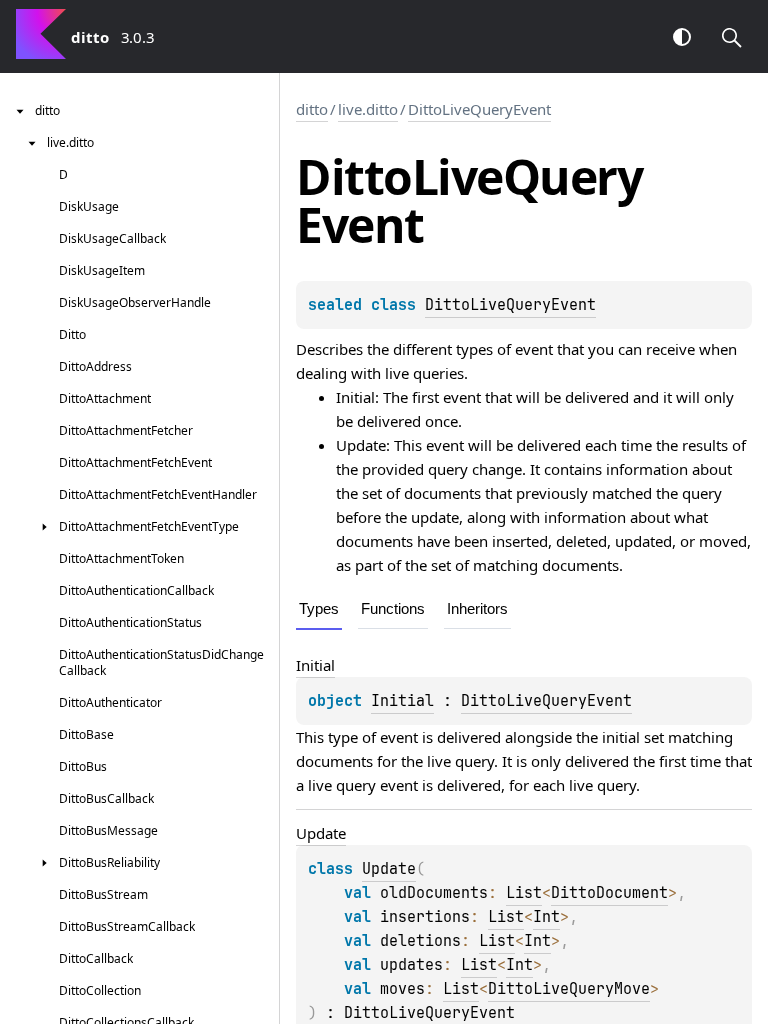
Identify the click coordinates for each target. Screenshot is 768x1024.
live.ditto (368, 109)
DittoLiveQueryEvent (479, 109)
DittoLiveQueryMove (569, 989)
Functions (393, 608)
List (524, 893)
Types (319, 608)
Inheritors (477, 608)
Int (546, 917)
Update (389, 869)
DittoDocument (609, 893)
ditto (312, 109)
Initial (402, 701)
